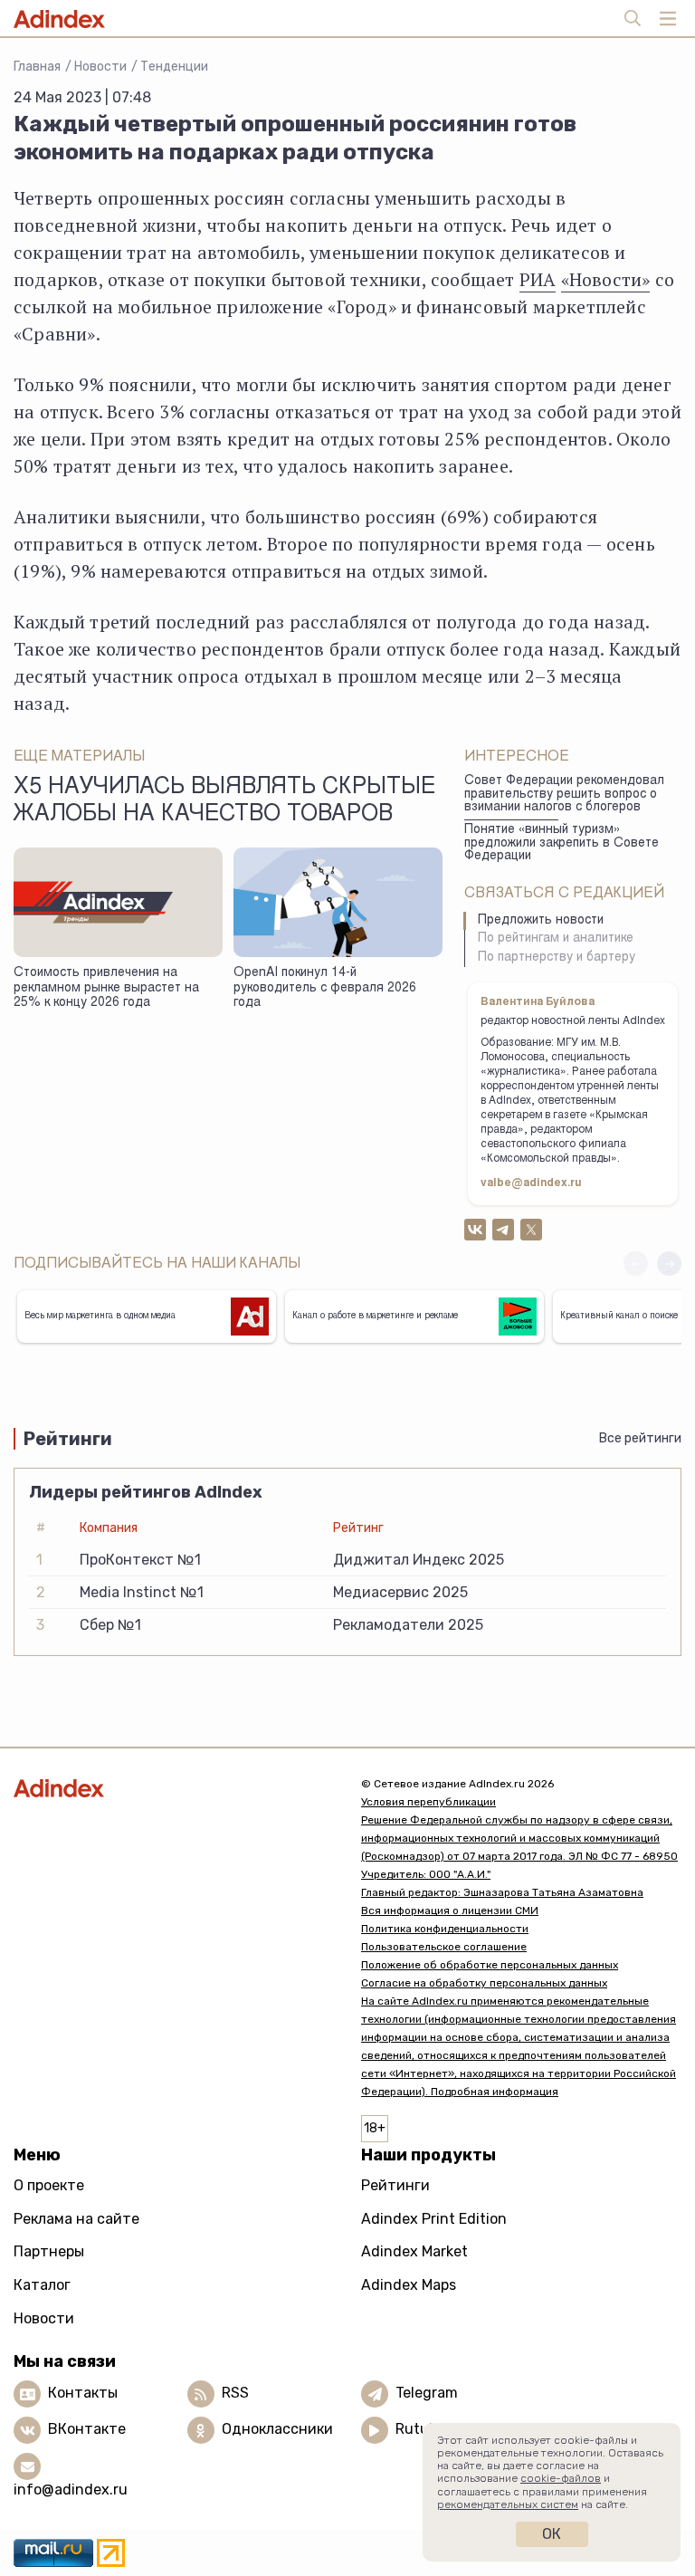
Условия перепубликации (428, 1802)
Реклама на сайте (76, 2219)
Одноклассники (277, 2429)
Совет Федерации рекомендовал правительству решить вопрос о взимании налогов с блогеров (564, 795)
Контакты (83, 2393)
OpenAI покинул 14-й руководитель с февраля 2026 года (325, 988)
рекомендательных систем (508, 2504)
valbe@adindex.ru (531, 1183)
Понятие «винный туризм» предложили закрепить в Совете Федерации (562, 843)
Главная (37, 67)
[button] (669, 1264)
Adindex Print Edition (434, 2219)
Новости (100, 67)
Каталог (42, 2285)
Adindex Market (414, 2251)
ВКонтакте (87, 2429)
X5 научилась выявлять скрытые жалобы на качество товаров (224, 801)
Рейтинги (395, 2185)
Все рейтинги (640, 1438)
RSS (235, 2393)
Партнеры (49, 2251)
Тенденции (174, 67)
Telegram (427, 2393)
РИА (538, 279)
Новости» (610, 279)
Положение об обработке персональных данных (490, 1965)
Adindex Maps (409, 2285)
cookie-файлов (561, 2478)
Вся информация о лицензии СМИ (450, 1910)
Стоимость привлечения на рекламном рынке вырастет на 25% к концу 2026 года (106, 988)
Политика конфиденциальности (445, 1929)
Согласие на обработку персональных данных (484, 1983)
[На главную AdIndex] (174, 1788)
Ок (552, 2534)
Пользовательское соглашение (444, 1947)
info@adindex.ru (71, 2490)
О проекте (49, 2185)
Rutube (420, 2429)
